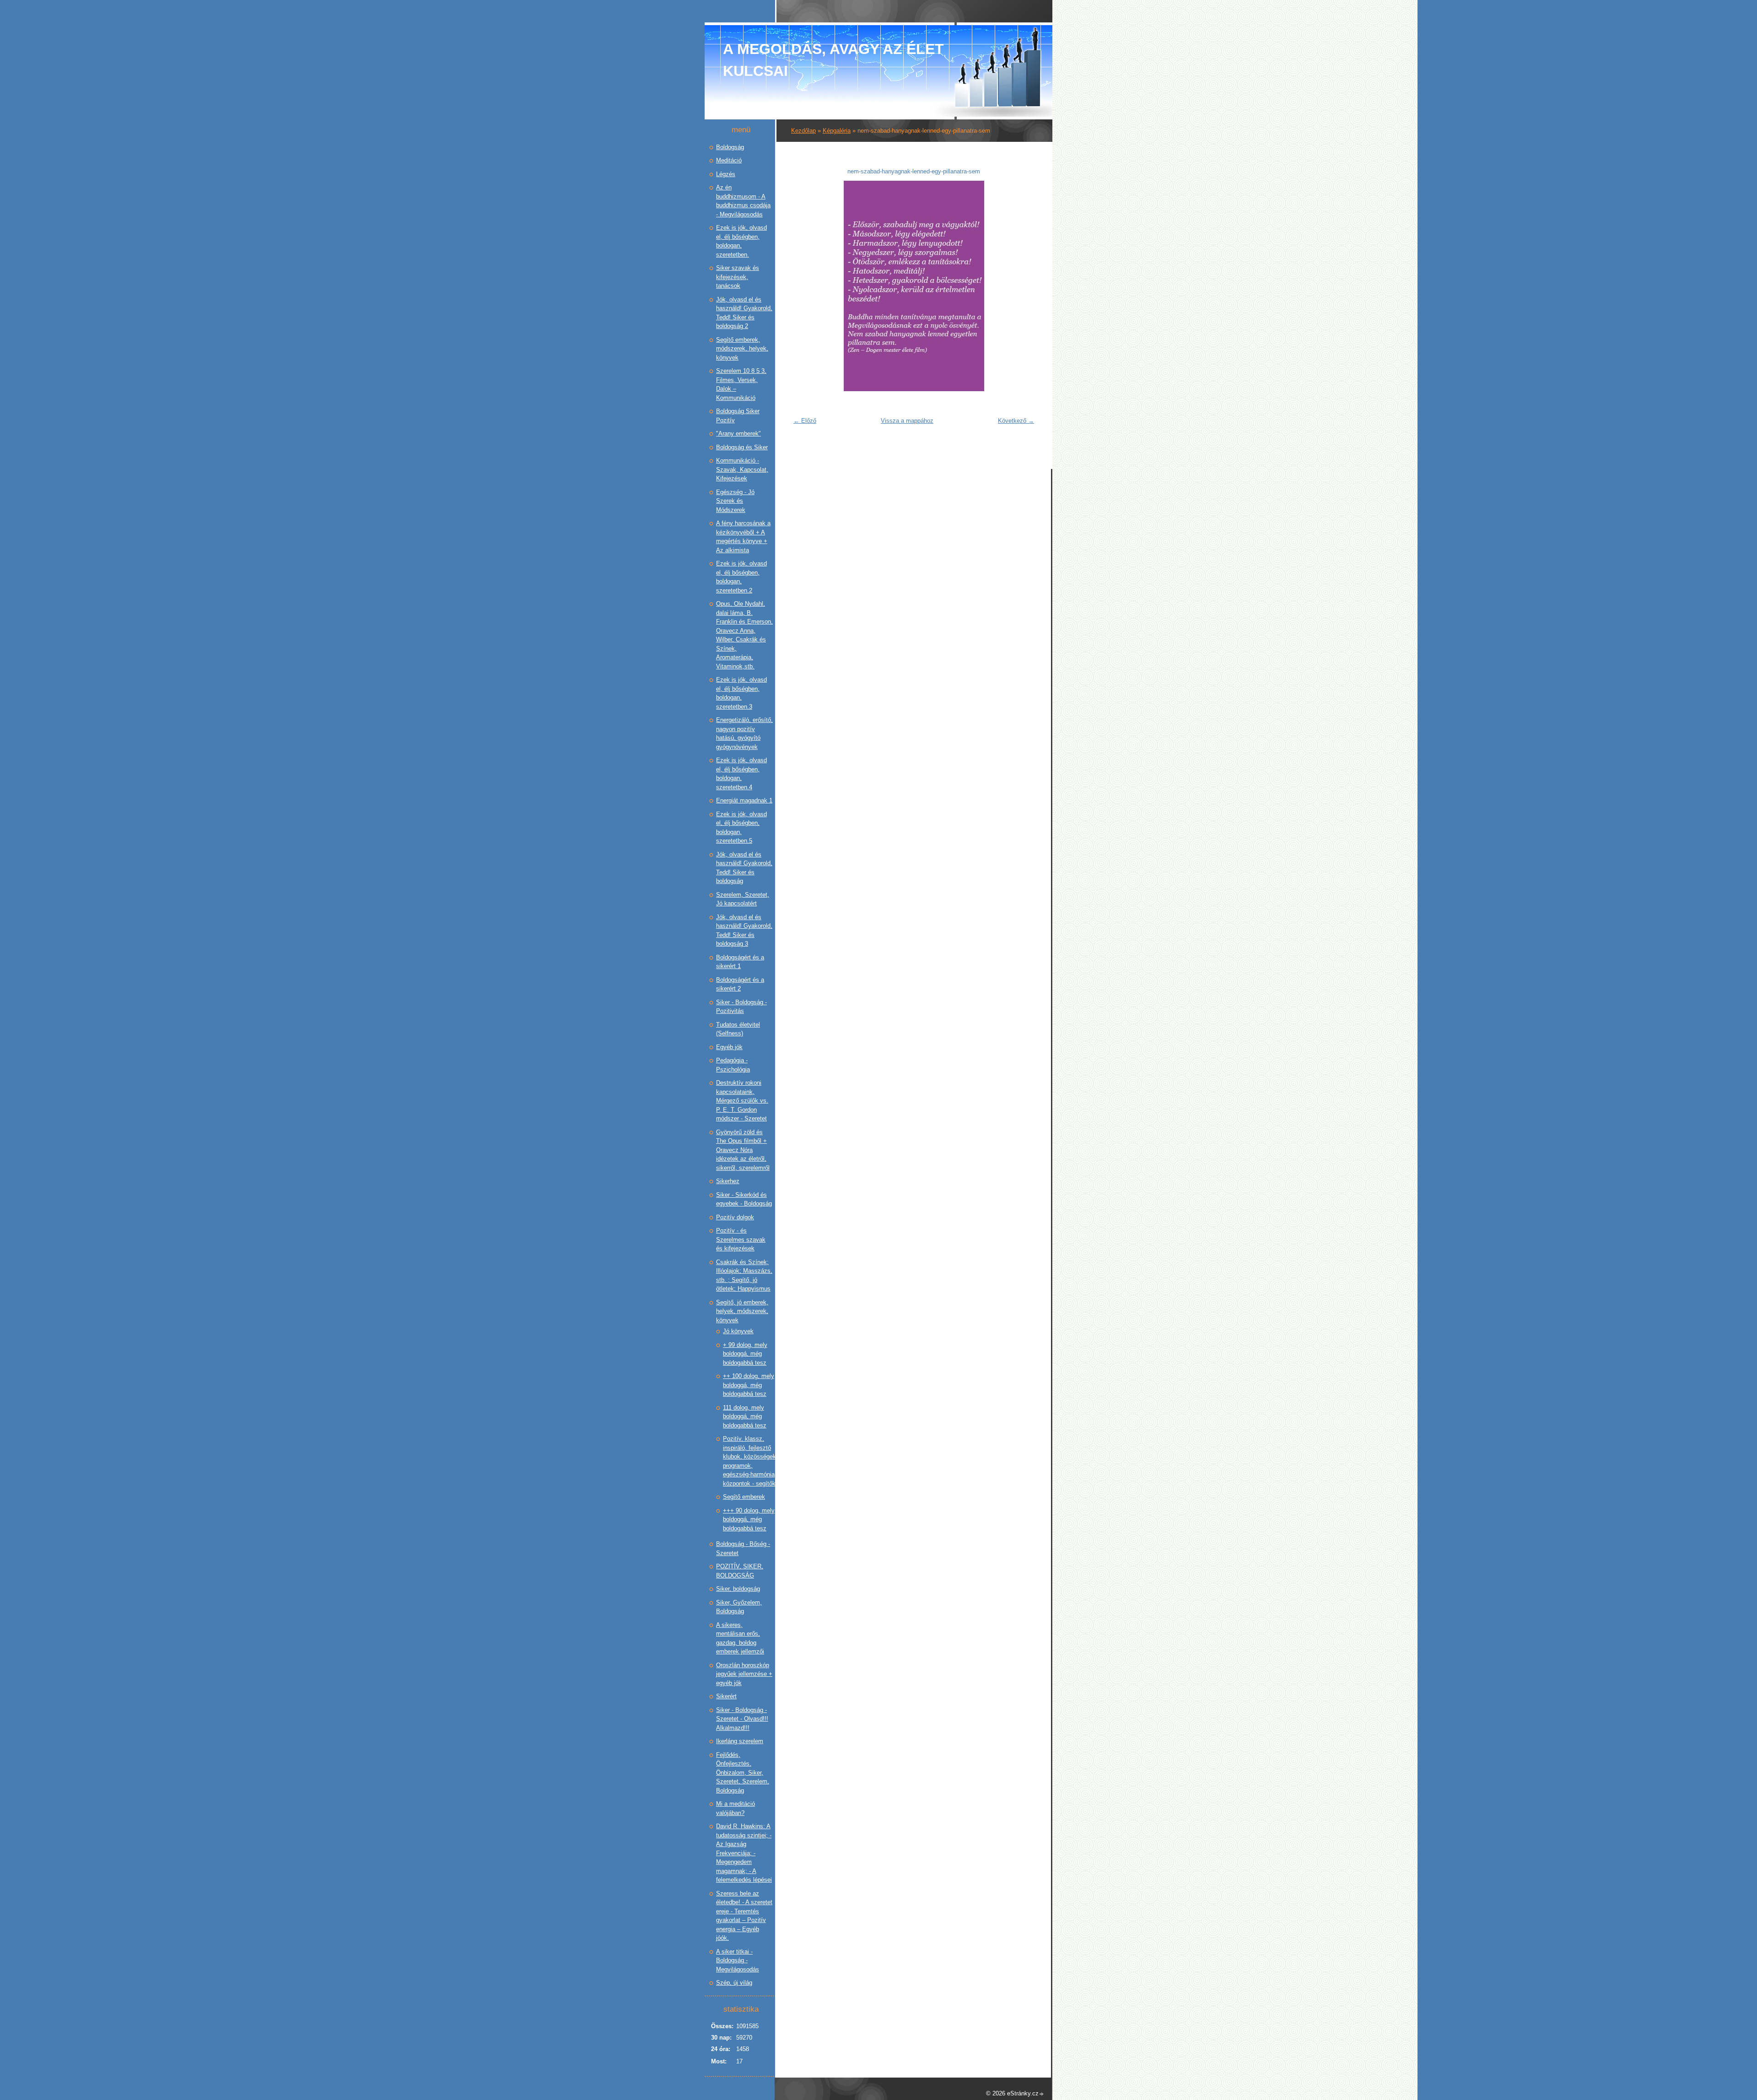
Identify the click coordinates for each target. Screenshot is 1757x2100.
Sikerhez (728, 1181)
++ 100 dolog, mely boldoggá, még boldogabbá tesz (749, 1385)
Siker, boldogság (738, 1589)
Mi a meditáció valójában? (736, 1808)
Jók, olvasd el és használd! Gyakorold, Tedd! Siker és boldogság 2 (744, 313)
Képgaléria (837, 131)
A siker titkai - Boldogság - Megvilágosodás (738, 1960)
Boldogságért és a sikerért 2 (740, 984)
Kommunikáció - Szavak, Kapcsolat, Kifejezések (742, 469)
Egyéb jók (729, 1047)
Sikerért (726, 1696)
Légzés (726, 174)
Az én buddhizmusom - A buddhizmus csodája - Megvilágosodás (743, 201)
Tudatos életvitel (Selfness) (738, 1029)
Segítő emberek (744, 1497)
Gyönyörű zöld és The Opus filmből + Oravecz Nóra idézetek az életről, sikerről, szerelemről (743, 1150)
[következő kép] (1024, 286)
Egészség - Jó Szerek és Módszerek (735, 501)
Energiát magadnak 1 (744, 800)
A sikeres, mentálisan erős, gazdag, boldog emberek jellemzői (740, 1638)
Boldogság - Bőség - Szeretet (743, 1548)
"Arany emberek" (738, 433)
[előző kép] (804, 286)
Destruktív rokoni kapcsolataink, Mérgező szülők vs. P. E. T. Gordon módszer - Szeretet (742, 1101)
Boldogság (730, 147)
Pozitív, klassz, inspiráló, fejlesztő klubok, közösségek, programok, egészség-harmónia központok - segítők (750, 1461)
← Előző (805, 421)
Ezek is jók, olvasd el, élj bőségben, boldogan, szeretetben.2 (741, 577)
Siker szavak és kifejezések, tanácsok (738, 277)
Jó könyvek (738, 1331)
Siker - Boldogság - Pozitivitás (741, 1007)
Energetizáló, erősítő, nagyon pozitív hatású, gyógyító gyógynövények (744, 733)
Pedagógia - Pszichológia (733, 1065)
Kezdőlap (803, 131)
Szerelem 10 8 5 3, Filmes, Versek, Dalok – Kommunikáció (741, 384)
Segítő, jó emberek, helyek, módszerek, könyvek (742, 1311)
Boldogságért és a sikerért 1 (740, 962)
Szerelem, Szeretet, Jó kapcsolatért (743, 899)
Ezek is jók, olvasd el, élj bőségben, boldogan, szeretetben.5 (741, 828)
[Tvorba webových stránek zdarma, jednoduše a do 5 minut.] (1042, 2094)
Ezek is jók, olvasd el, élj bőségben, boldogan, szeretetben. (741, 241)
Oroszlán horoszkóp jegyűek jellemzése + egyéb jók (744, 1674)
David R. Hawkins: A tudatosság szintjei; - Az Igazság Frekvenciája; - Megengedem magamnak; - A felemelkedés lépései (744, 1853)
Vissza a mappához (907, 421)
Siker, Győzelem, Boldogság (739, 1607)
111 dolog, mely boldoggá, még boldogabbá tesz (745, 1416)
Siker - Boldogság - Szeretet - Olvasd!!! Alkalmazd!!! (742, 1719)
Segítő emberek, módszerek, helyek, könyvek (742, 349)
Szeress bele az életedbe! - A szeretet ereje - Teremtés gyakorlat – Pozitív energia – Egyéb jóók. (744, 1916)
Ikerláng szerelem (740, 1741)
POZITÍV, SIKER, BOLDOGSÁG (740, 1571)
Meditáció (729, 160)
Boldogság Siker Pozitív (738, 416)
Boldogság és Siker (742, 447)
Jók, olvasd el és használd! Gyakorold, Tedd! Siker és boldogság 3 (744, 931)
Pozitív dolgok (735, 1217)
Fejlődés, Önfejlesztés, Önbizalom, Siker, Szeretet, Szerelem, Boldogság (743, 1773)
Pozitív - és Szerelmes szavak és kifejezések (741, 1239)
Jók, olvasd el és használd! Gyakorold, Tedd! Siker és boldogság (744, 868)
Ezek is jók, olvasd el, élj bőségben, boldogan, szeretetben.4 (741, 774)
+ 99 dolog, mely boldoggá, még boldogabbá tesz (745, 1354)
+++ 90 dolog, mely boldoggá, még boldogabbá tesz (749, 1519)
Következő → (1016, 421)
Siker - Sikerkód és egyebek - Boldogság (744, 1199)
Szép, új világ (734, 1983)
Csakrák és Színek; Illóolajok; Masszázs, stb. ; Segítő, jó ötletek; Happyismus (744, 1276)
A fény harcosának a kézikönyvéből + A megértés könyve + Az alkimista (743, 537)
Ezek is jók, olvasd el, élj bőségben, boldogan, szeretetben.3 (741, 693)
